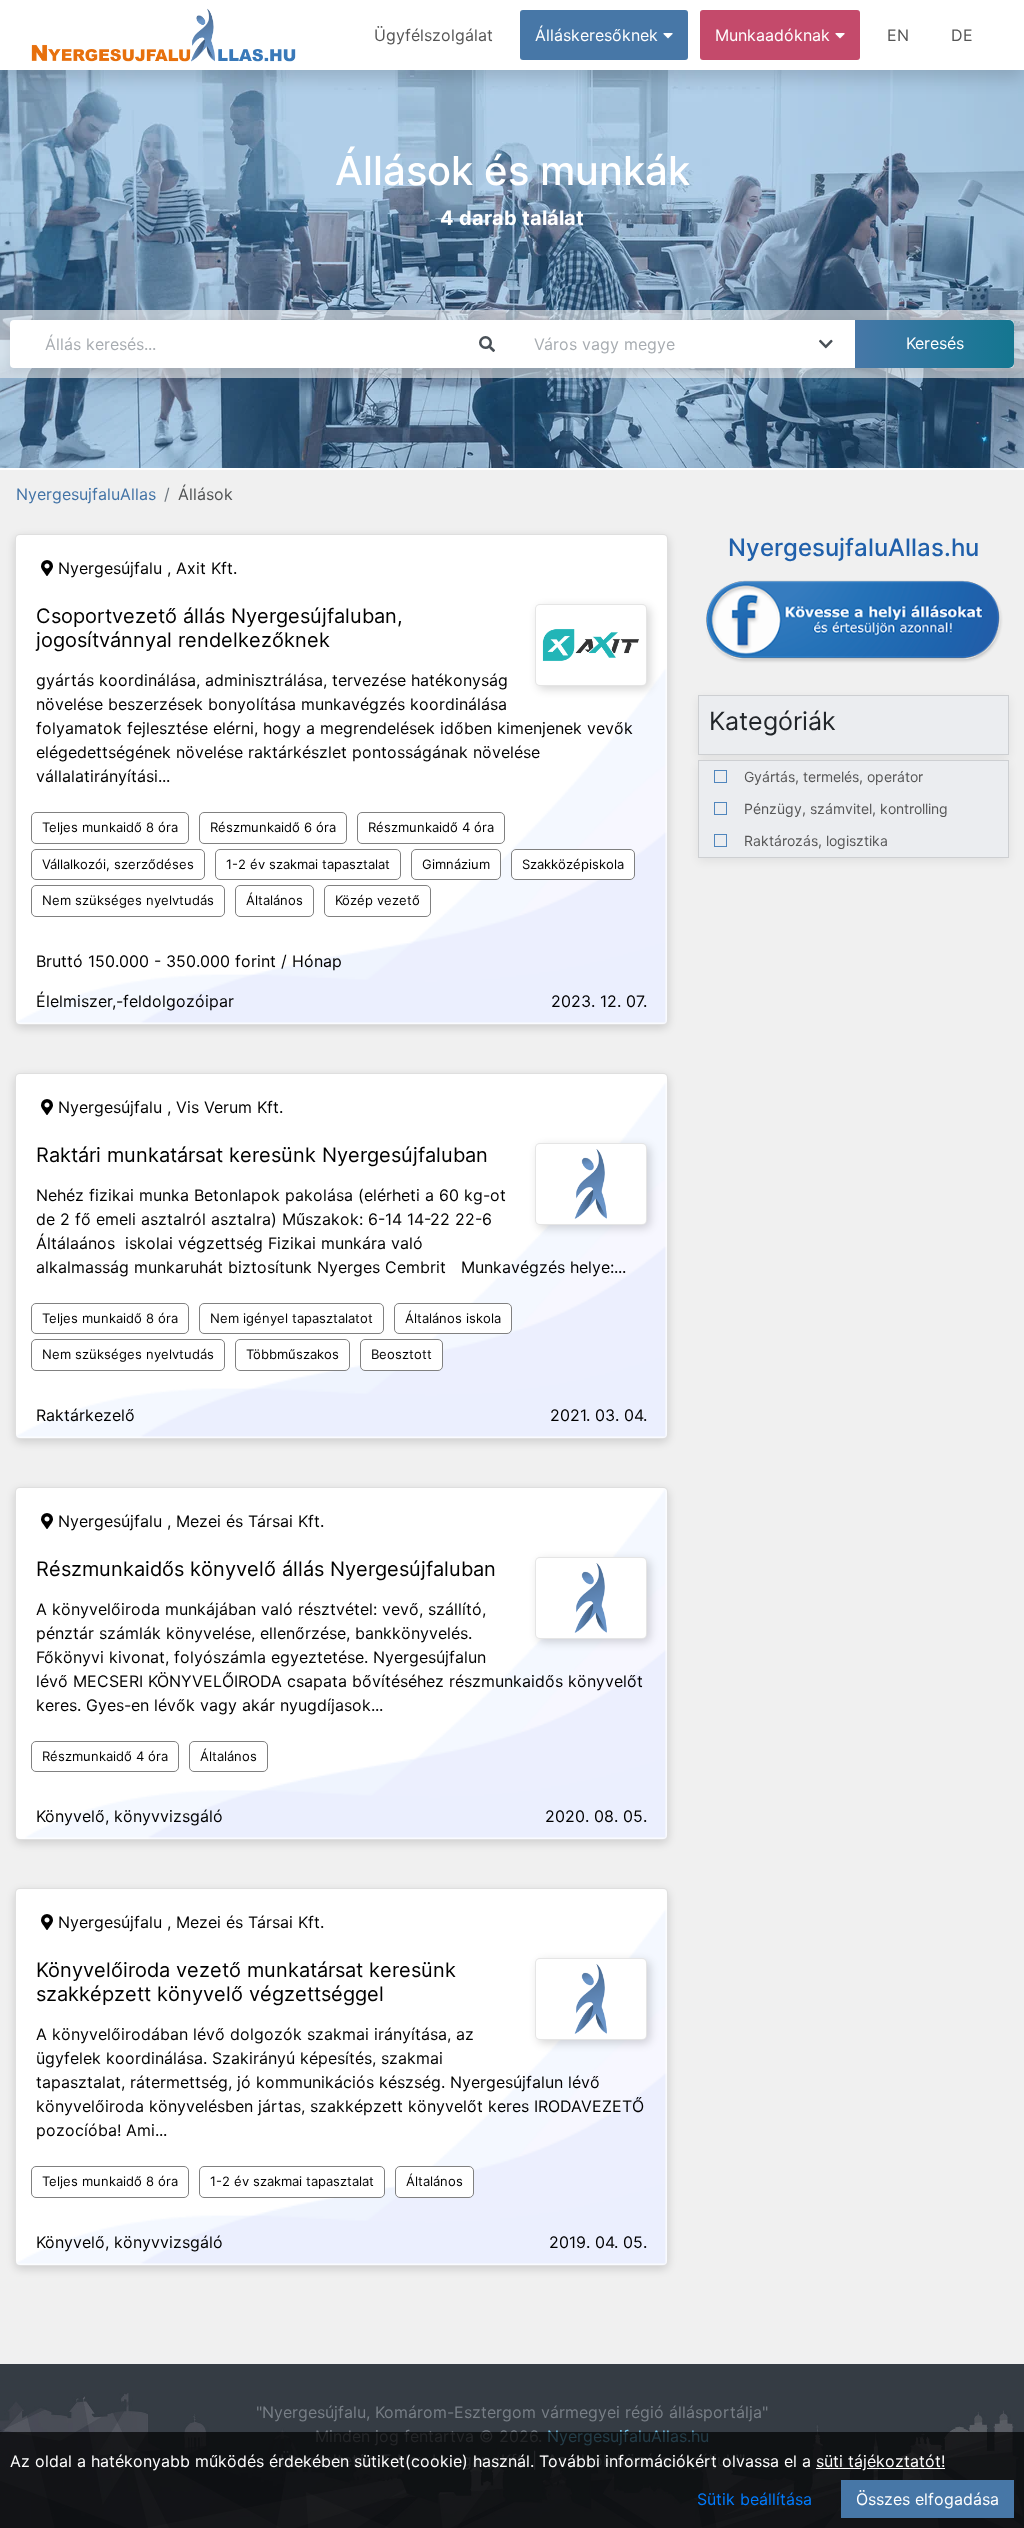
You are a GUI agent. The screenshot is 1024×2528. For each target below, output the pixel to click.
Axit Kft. (206, 568)
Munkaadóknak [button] (775, 35)
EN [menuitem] (898, 35)
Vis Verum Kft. (229, 1107)
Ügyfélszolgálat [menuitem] (433, 35)
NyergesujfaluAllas (86, 494)
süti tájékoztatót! (880, 2461)
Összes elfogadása (927, 2499)
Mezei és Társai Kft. (250, 1521)
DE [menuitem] (962, 35)
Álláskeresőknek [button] (599, 35)
